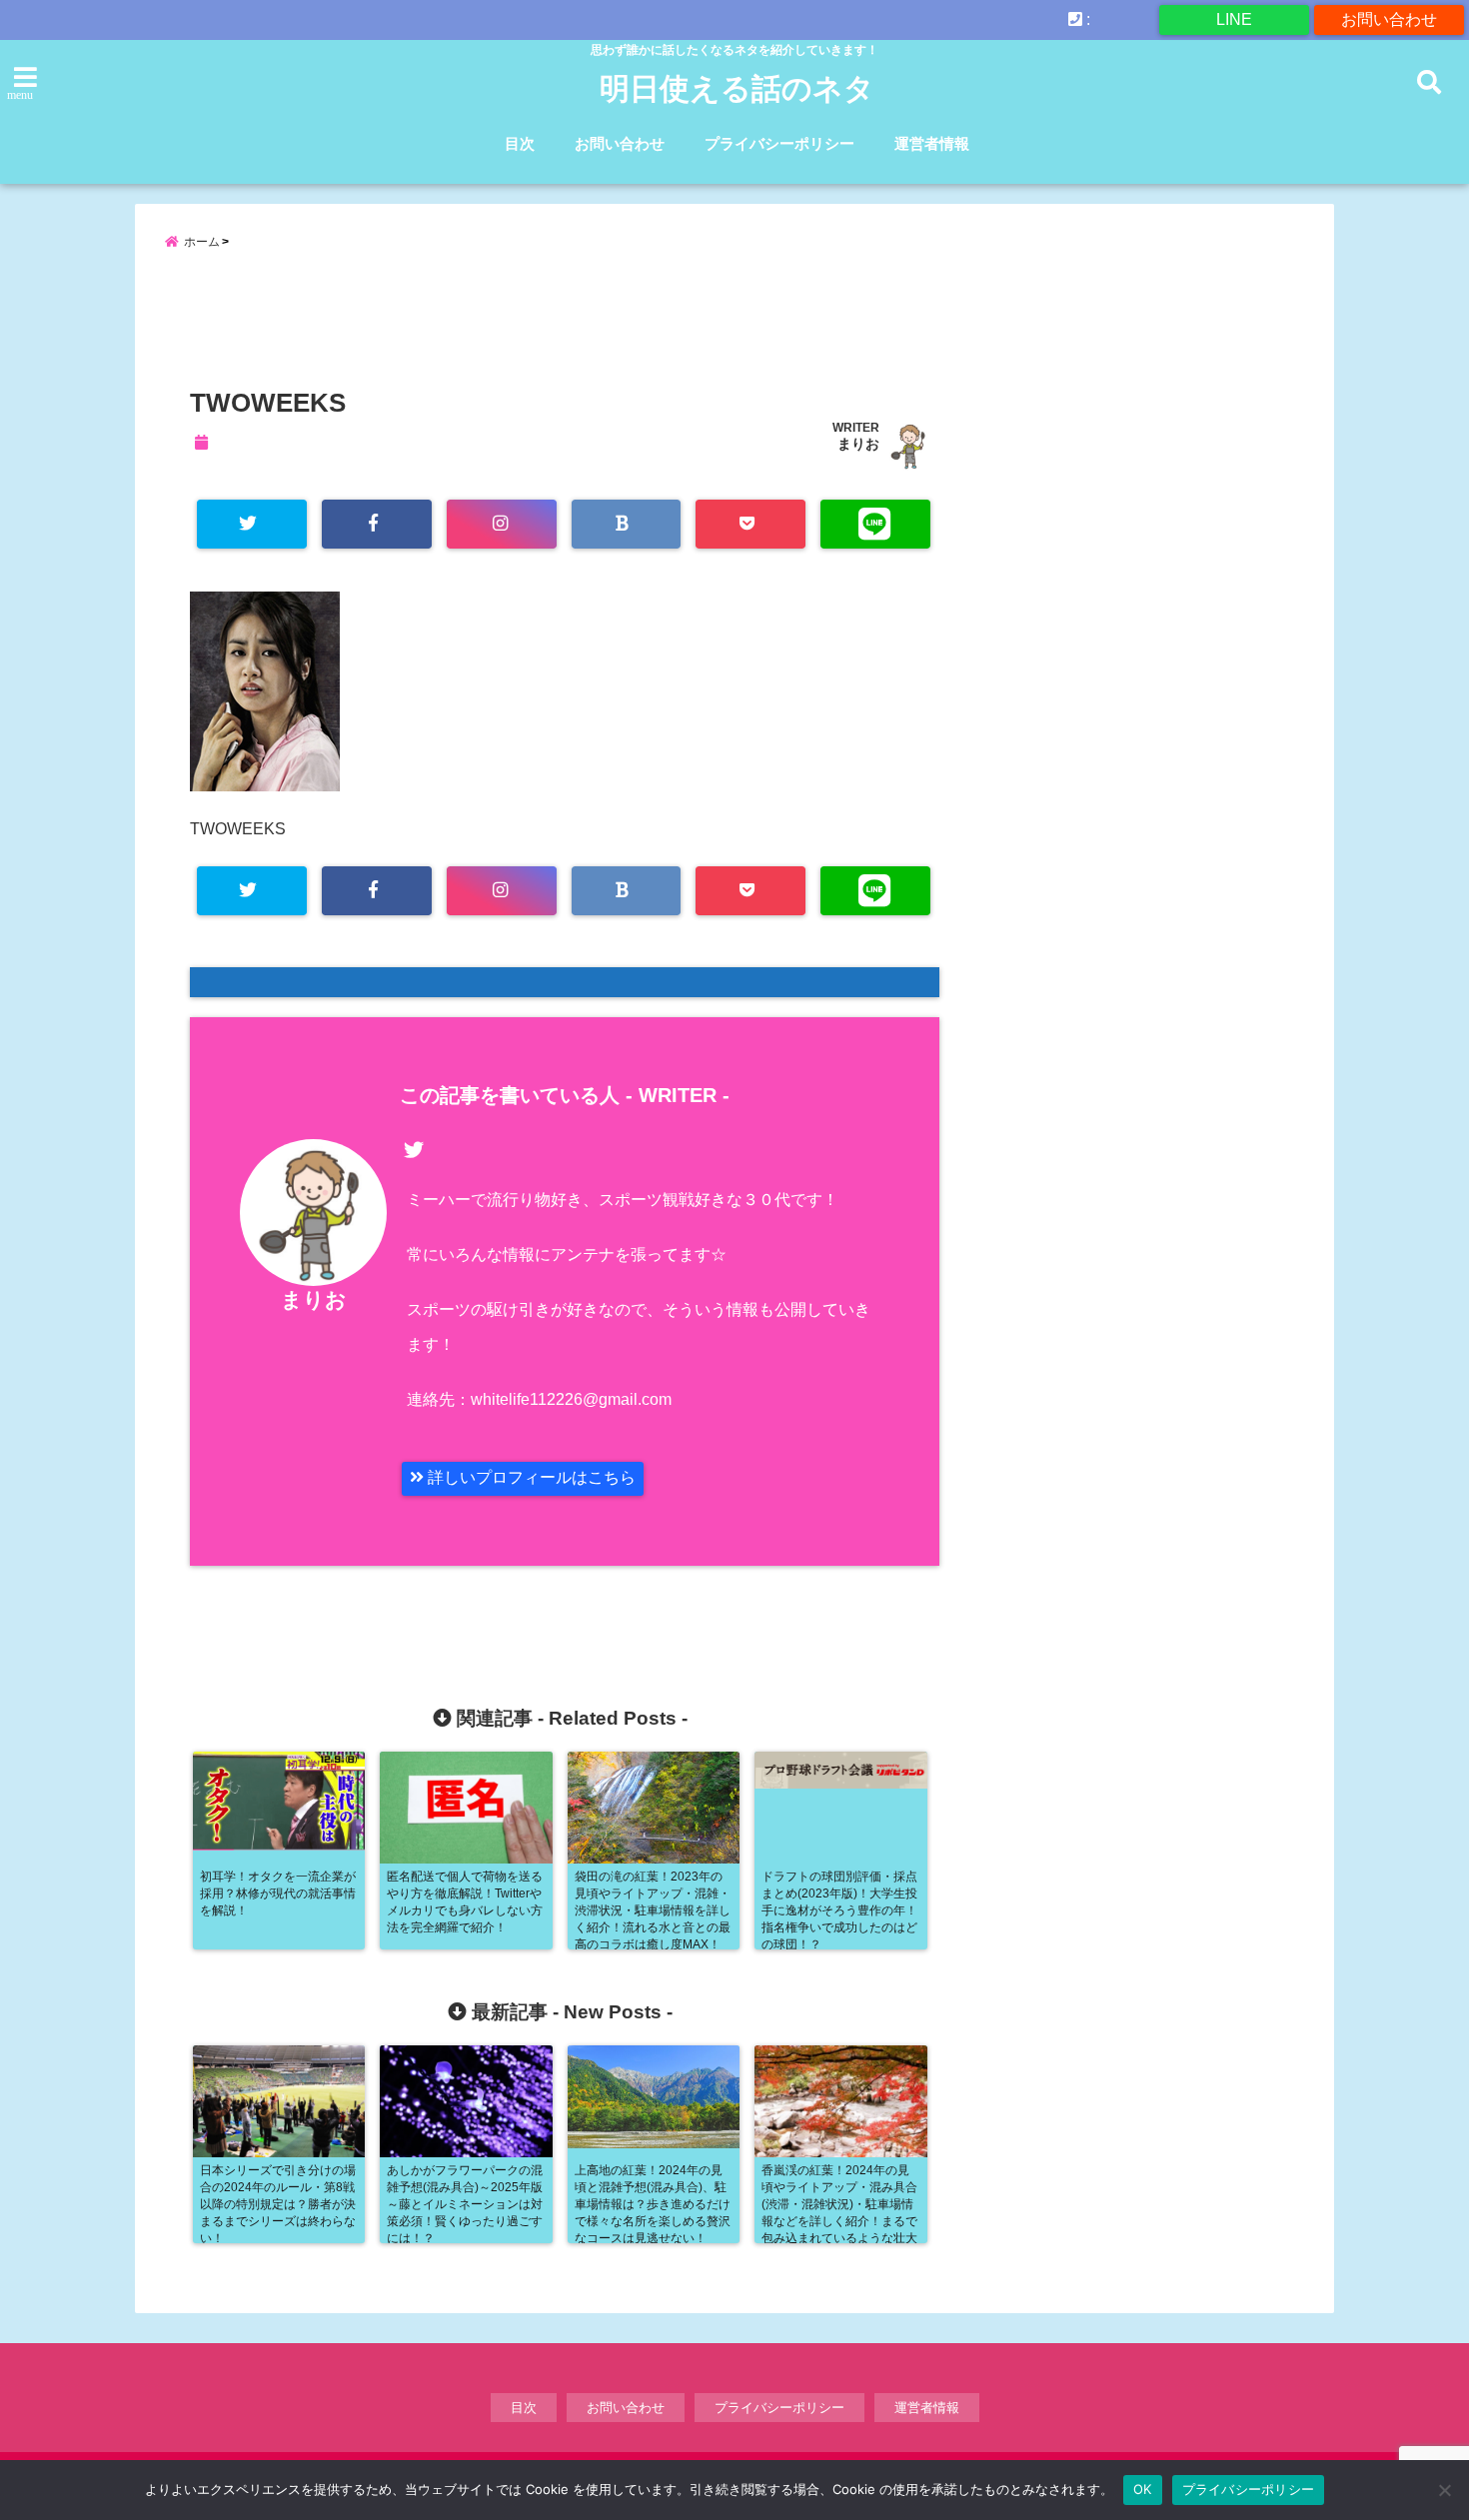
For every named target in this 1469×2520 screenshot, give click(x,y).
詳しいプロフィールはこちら (530, 1477)
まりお (858, 444)
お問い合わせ (1389, 19)
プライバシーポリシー (779, 143)
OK (1143, 2489)
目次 (520, 143)
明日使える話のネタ (737, 88)
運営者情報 (932, 143)
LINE (1234, 19)
